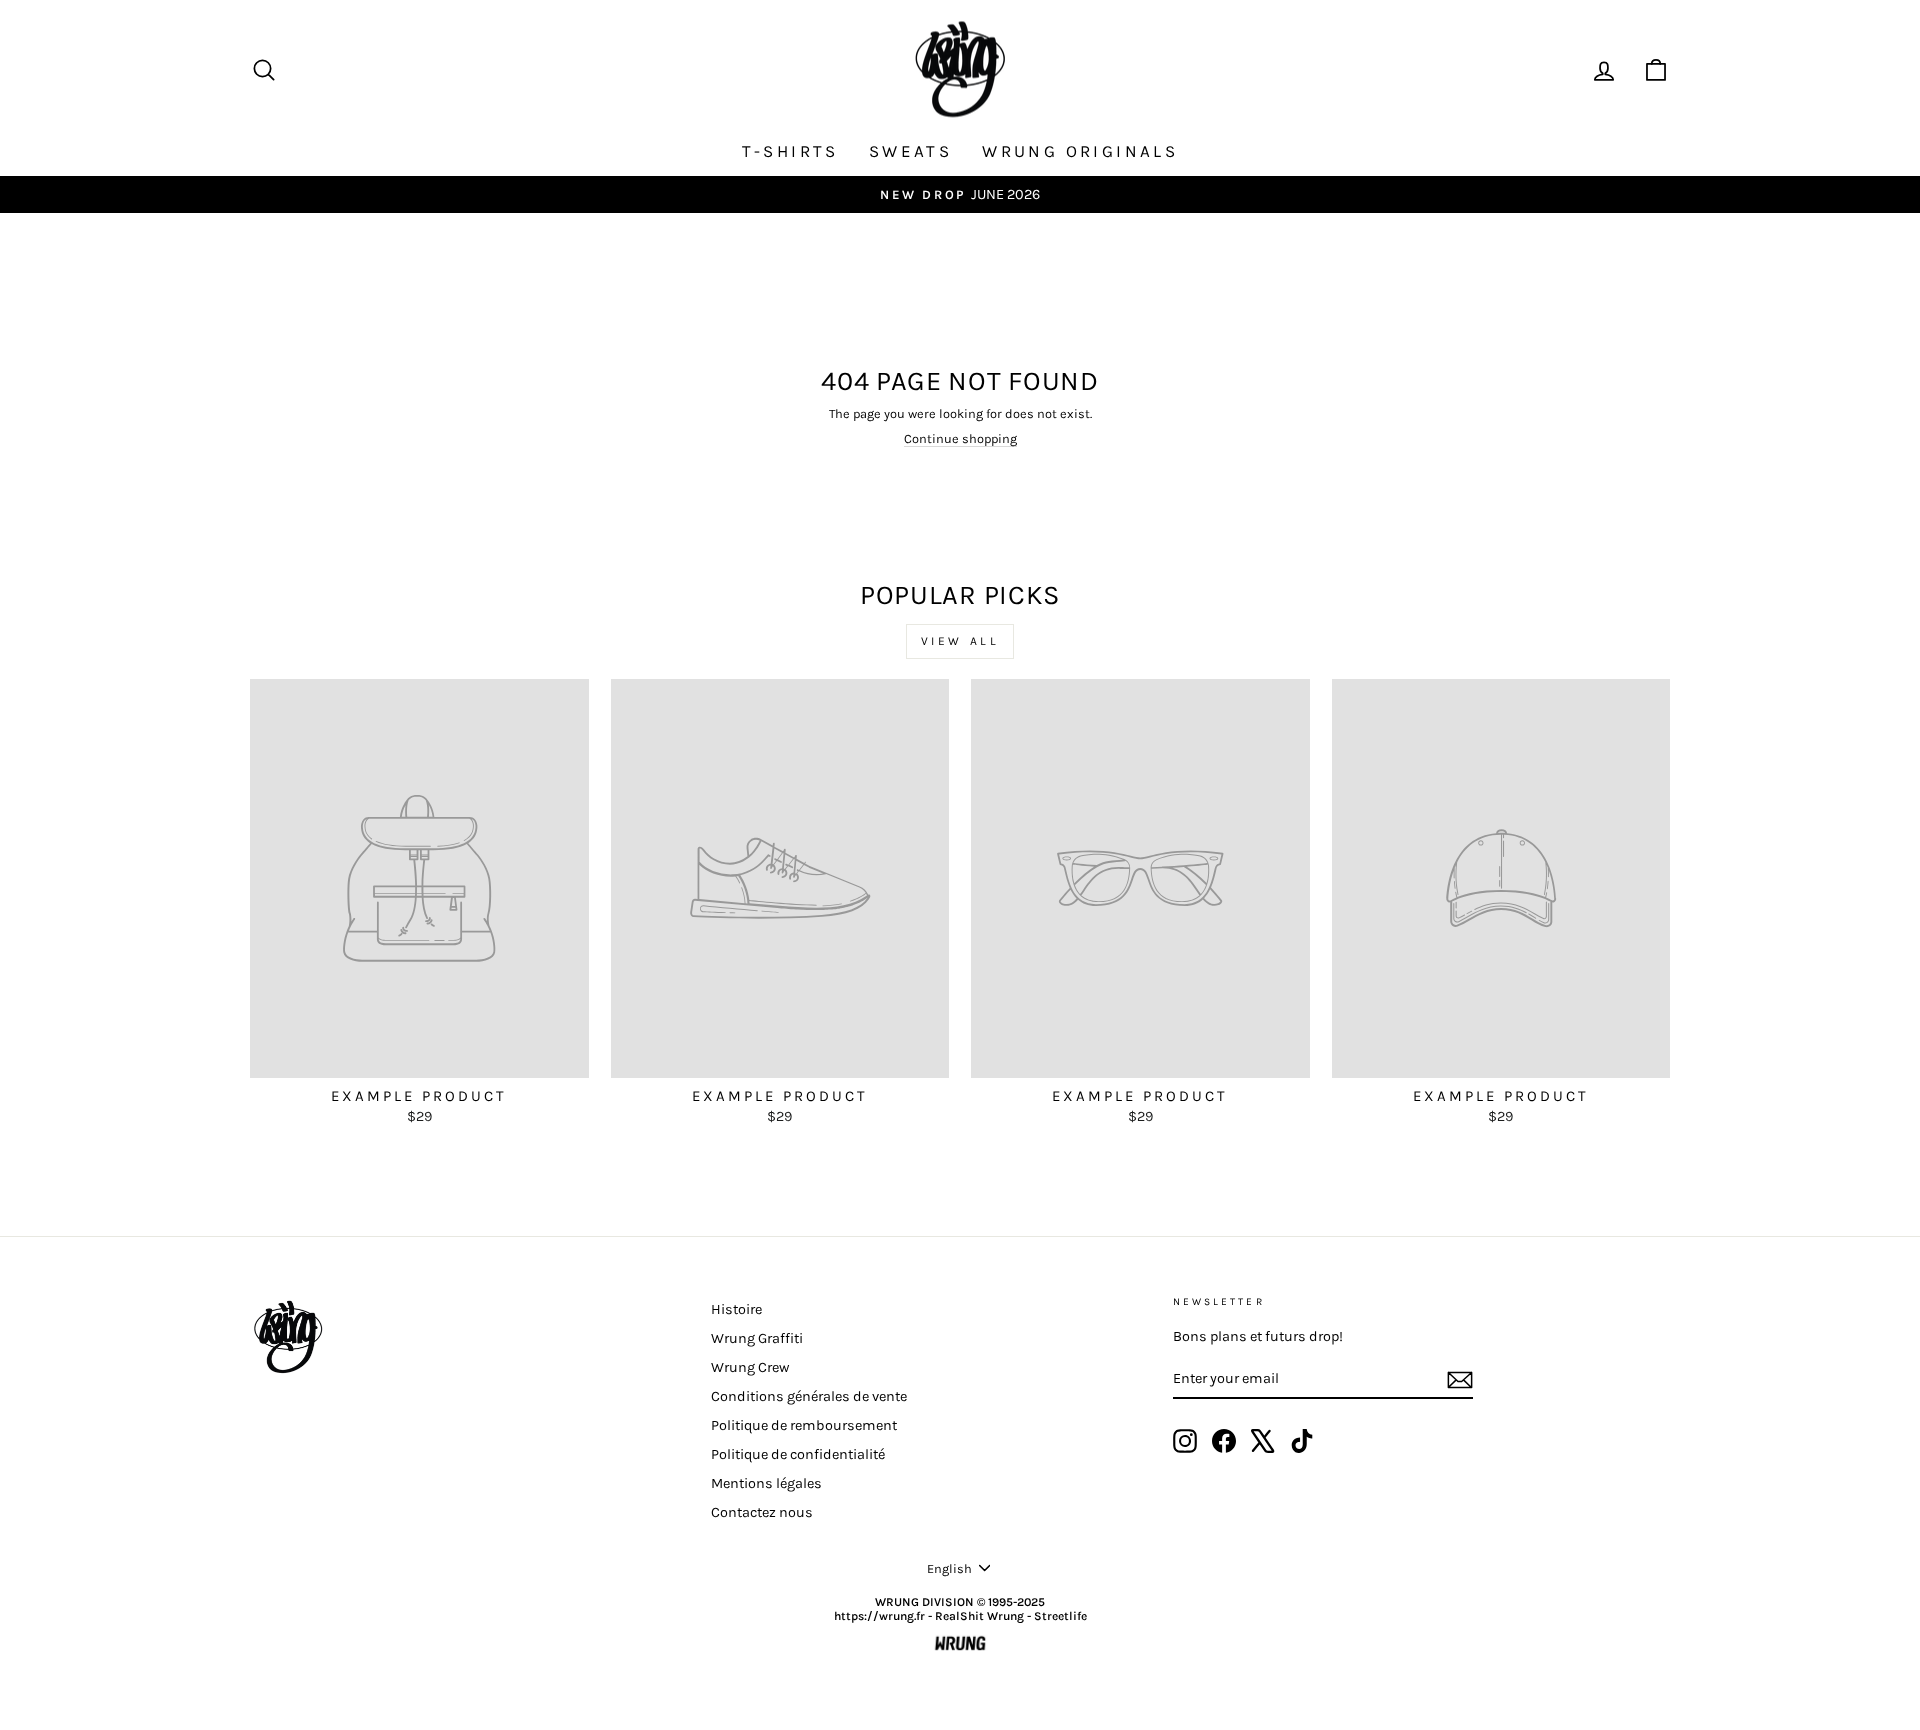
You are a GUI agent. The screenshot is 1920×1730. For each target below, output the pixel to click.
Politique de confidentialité (798, 1454)
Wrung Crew (750, 1367)
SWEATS (910, 151)
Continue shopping (960, 438)
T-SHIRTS (790, 151)
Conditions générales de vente (809, 1396)
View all (960, 641)
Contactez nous (762, 1512)
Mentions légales (766, 1483)
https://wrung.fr (879, 1616)
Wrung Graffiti (757, 1338)
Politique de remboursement (804, 1425)
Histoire (736, 1309)
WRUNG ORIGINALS (1080, 151)
